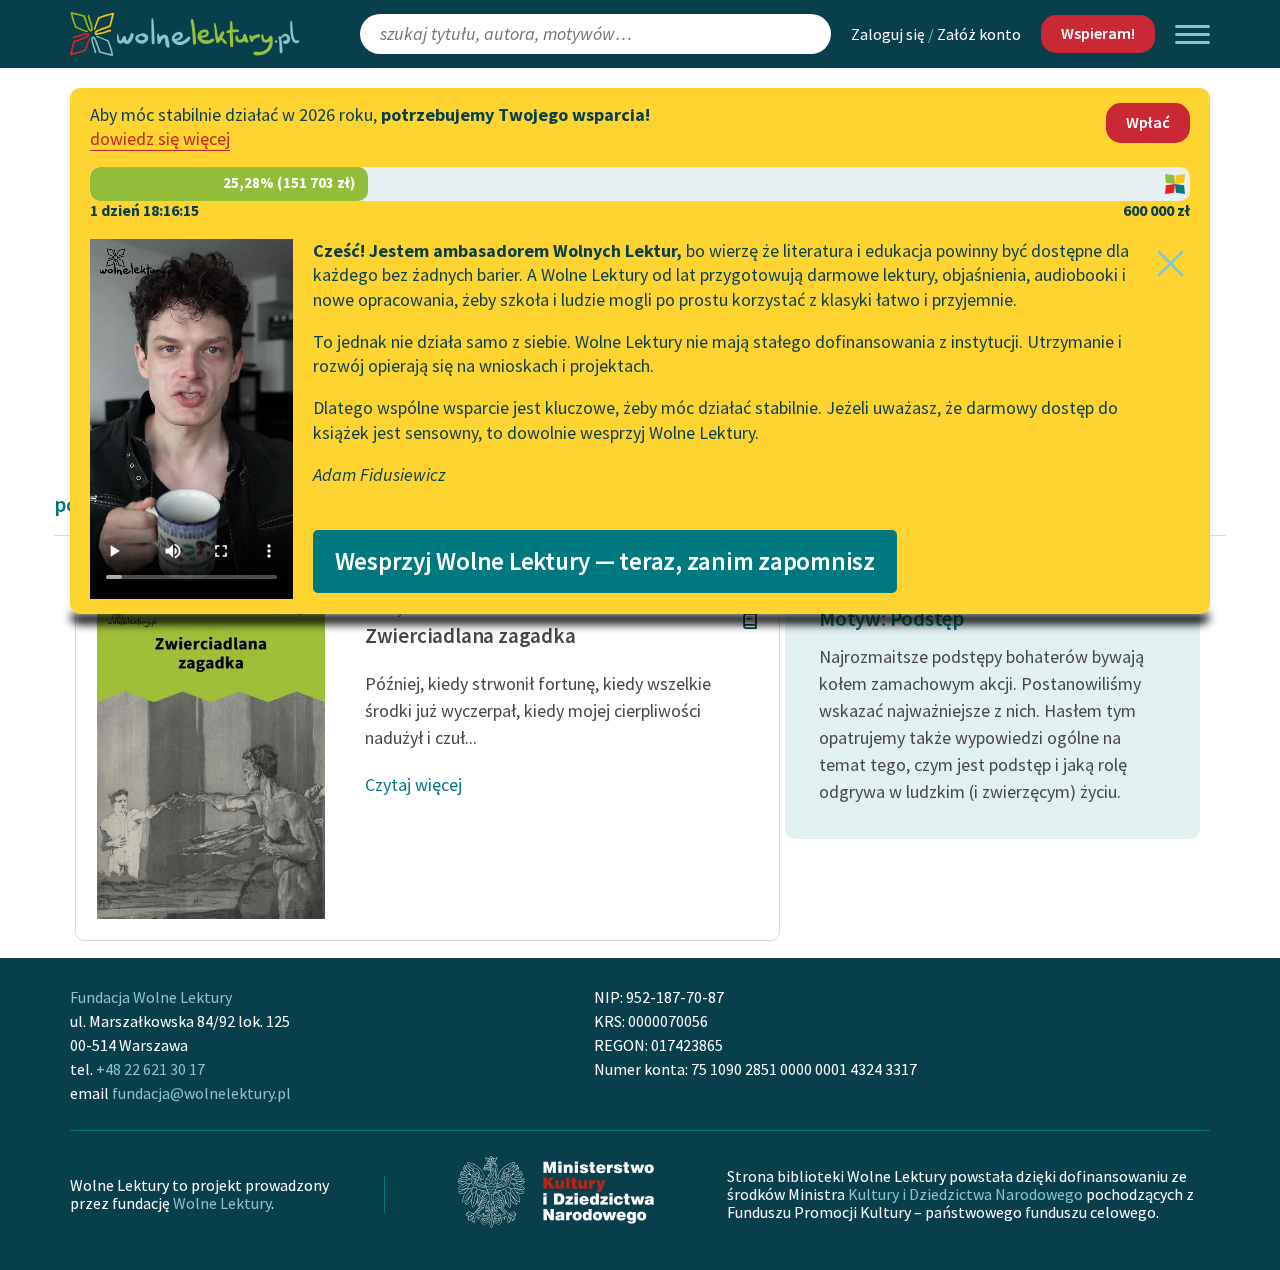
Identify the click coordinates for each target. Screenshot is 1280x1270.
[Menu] (1192, 34)
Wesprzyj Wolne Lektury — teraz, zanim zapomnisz (605, 561)
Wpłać (1148, 122)
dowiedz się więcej (160, 138)
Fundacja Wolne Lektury (151, 997)
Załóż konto (979, 34)
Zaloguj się (888, 34)
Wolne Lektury (222, 1203)
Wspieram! (1098, 33)
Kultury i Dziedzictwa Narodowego (965, 1194)
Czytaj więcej (413, 784)
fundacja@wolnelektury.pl (201, 1093)
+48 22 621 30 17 (150, 1069)
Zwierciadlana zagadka (470, 635)
